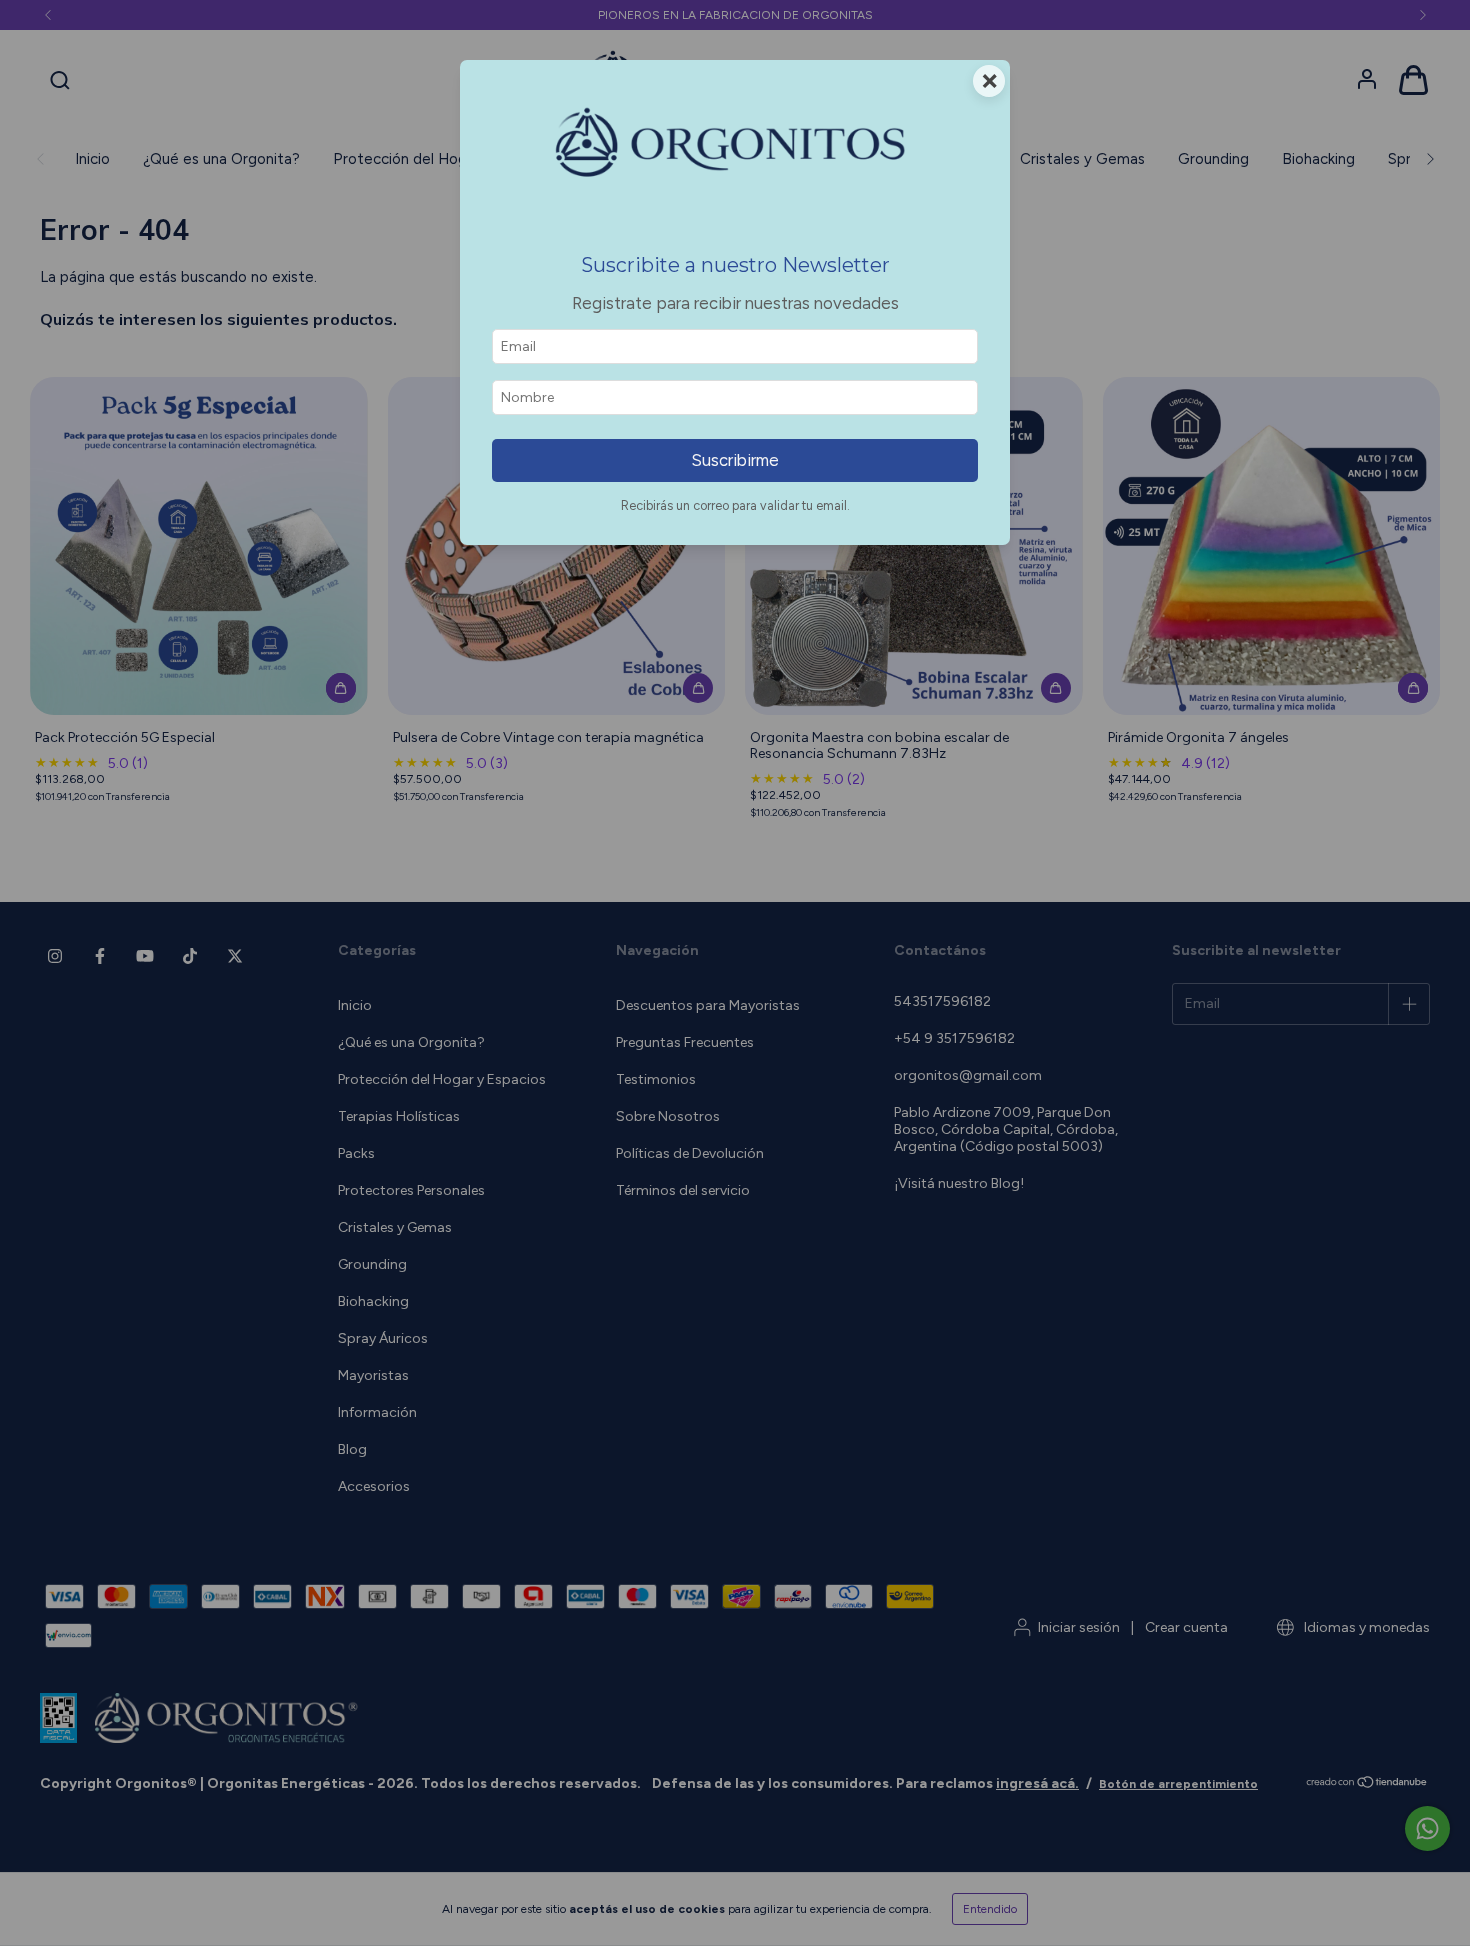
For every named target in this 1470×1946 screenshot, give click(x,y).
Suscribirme (735, 460)
